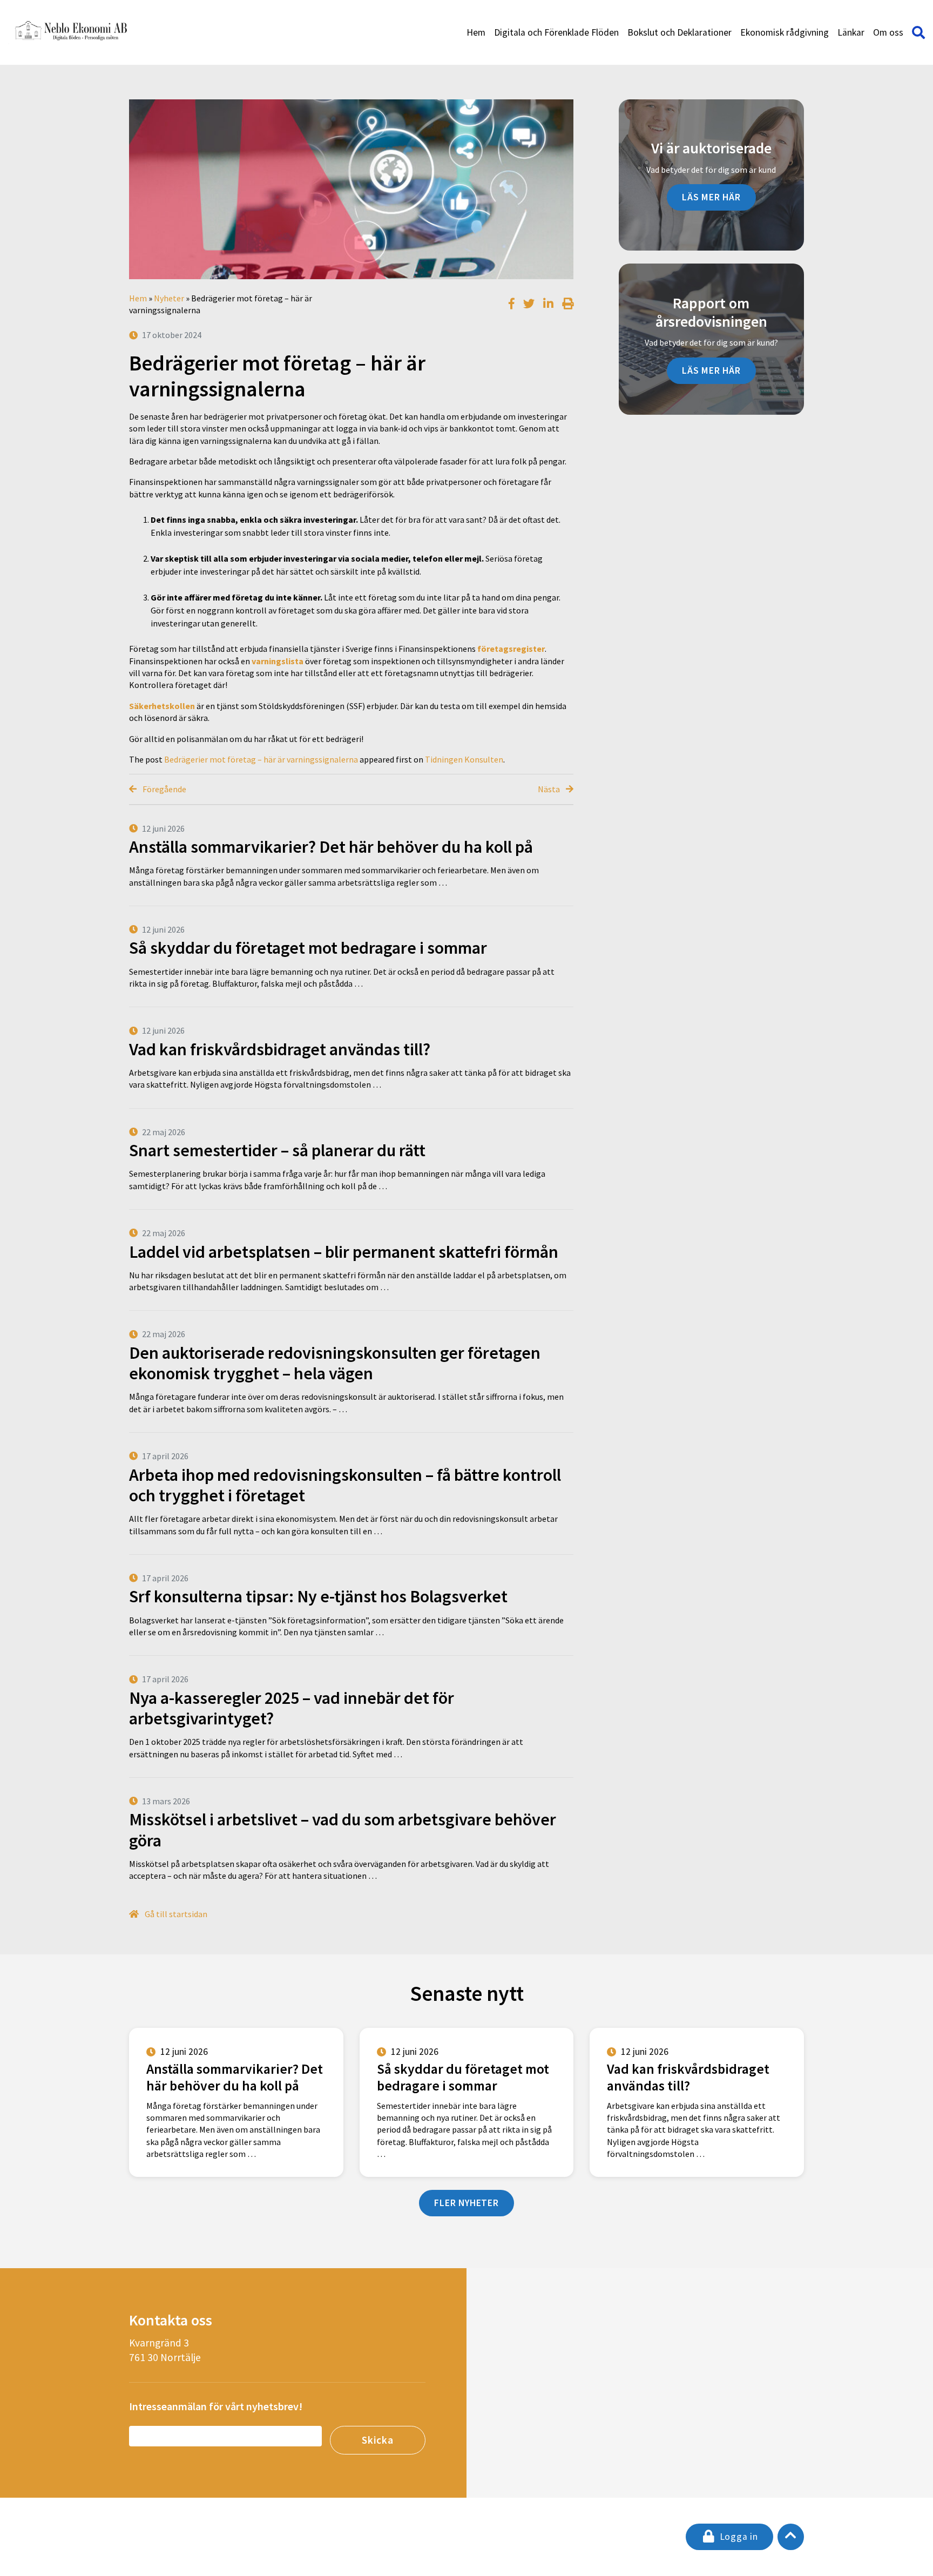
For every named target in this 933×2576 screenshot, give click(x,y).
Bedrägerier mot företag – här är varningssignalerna (261, 759)
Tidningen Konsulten (464, 759)
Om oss (888, 32)
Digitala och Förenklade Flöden (556, 32)
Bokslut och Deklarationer (680, 32)
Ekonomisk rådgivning (785, 32)
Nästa (550, 789)
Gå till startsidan (175, 1914)
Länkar (851, 32)
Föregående (164, 789)
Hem (476, 32)
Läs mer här (711, 197)
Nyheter (169, 298)
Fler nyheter (466, 2203)
